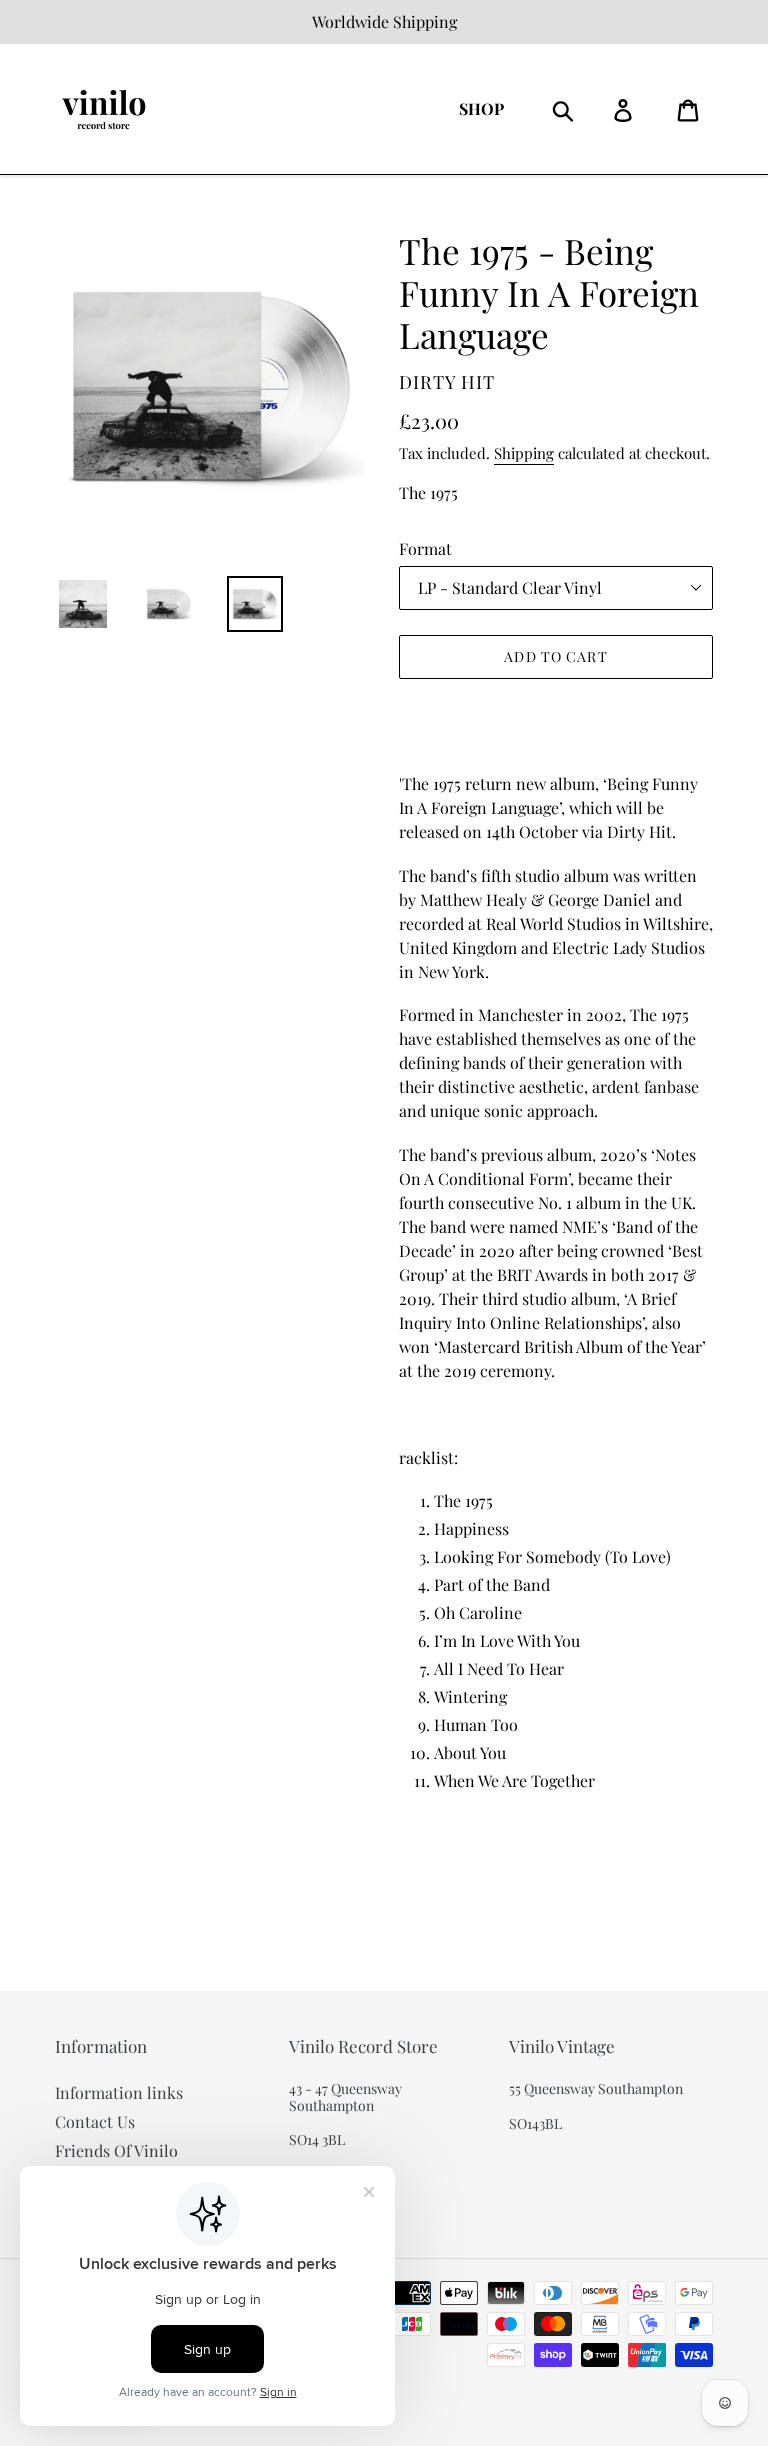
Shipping (524, 453)
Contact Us (95, 2121)
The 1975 (428, 492)
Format (425, 548)
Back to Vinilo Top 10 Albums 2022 (398, 1914)
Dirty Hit (447, 382)
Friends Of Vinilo (116, 2150)
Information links (119, 2092)
